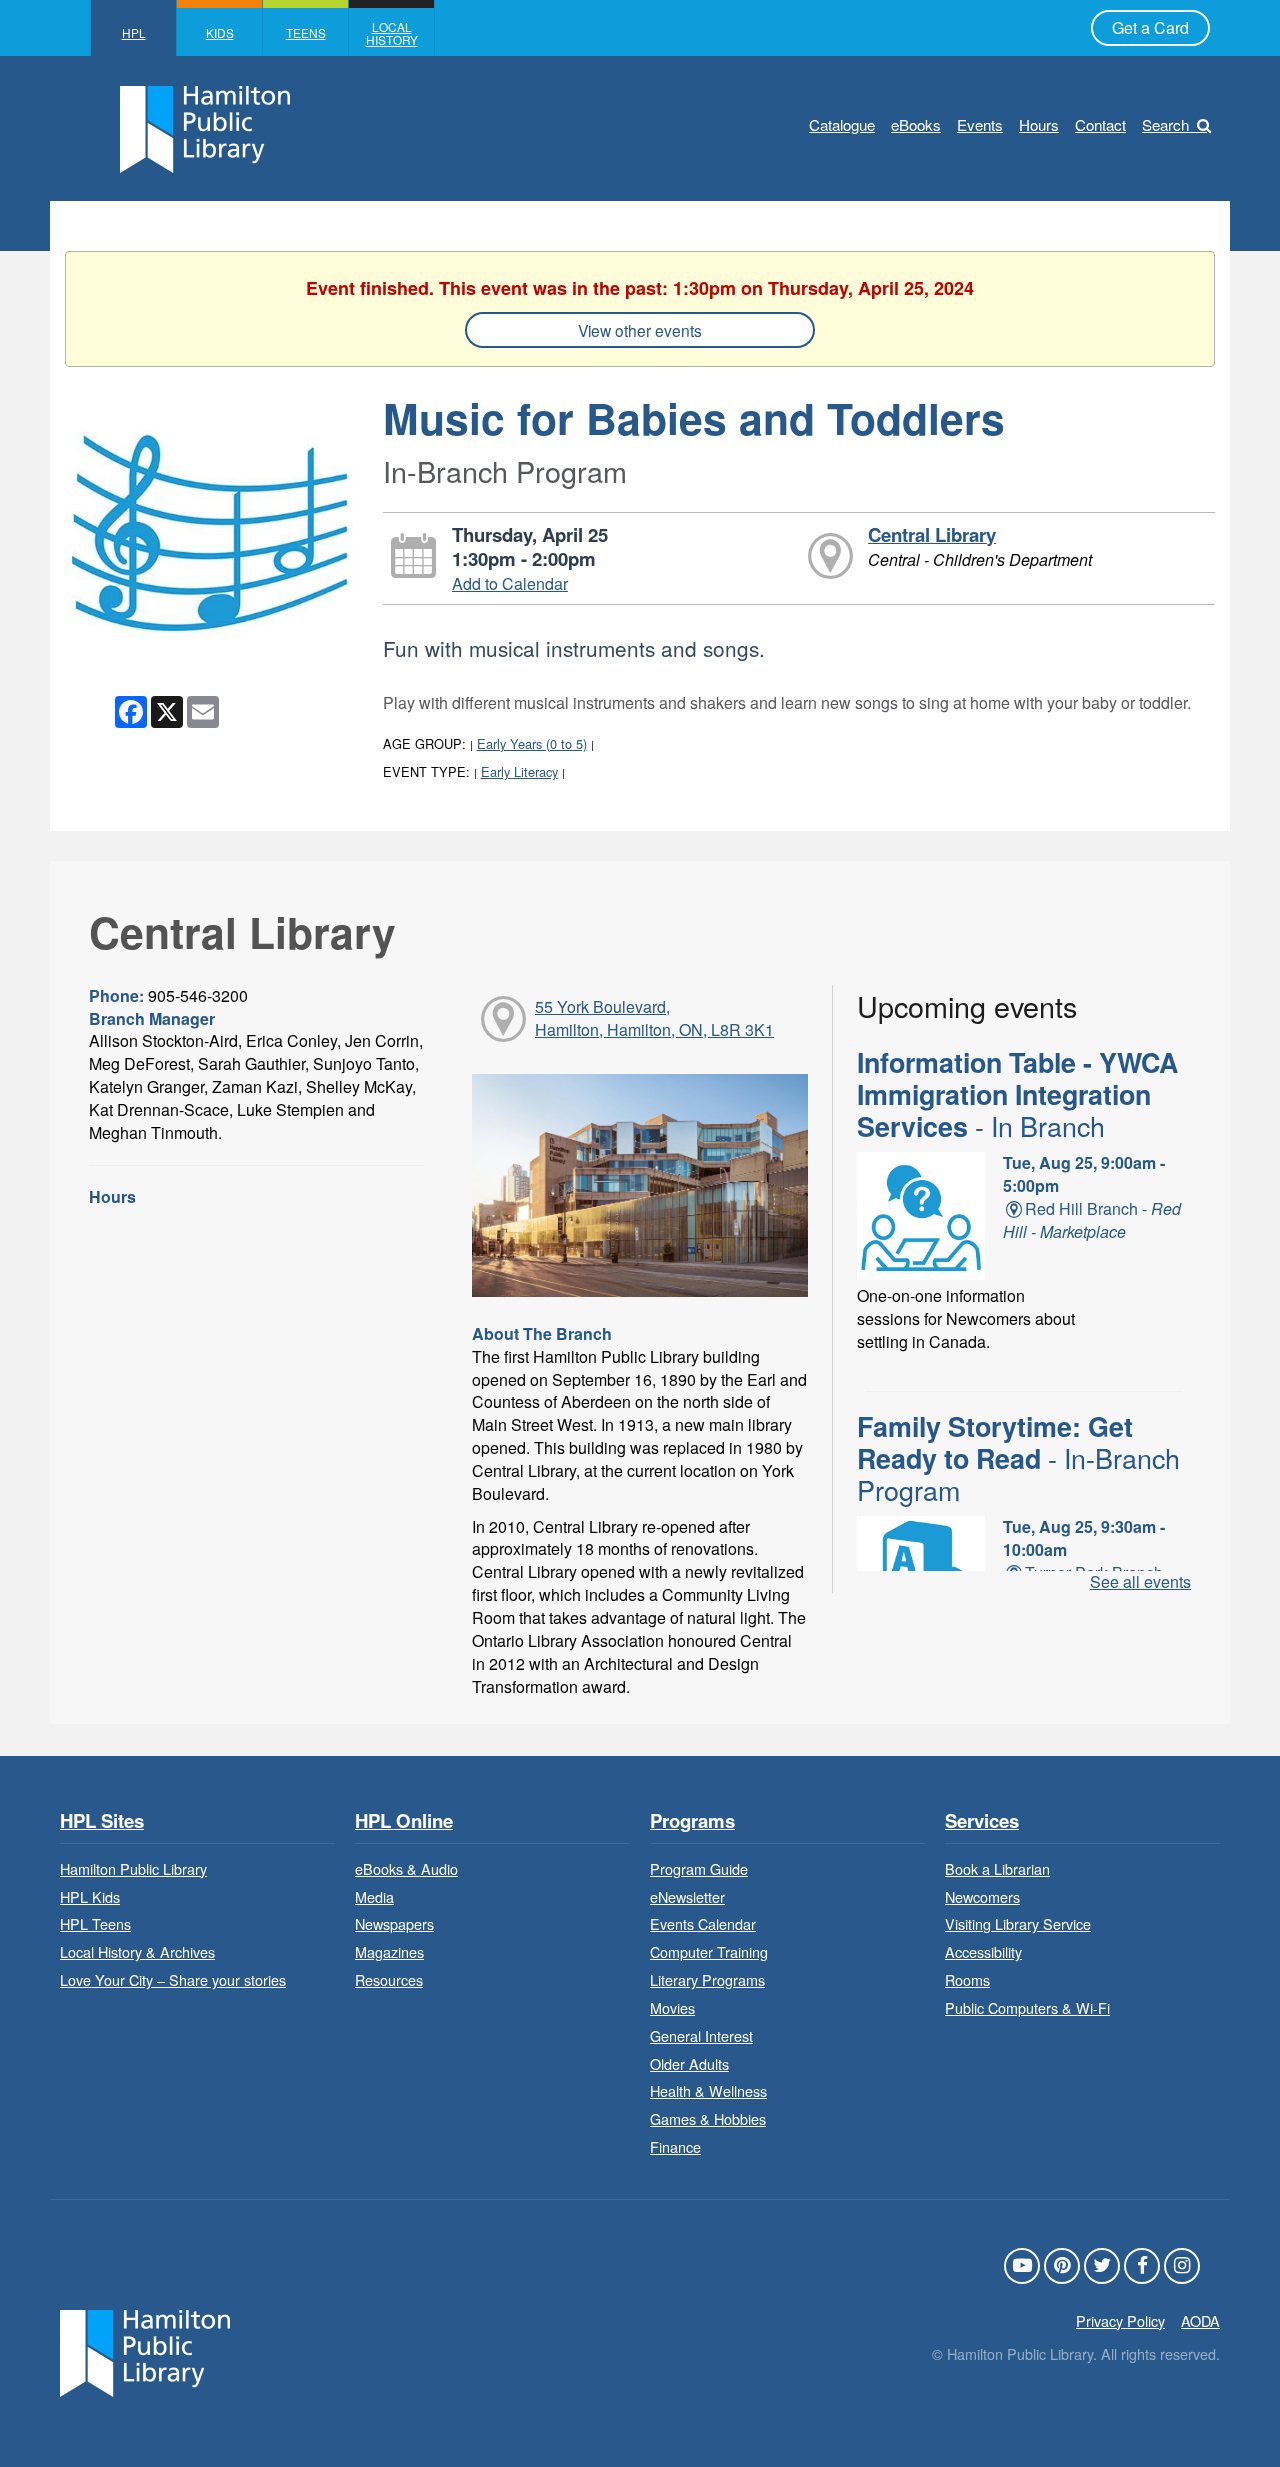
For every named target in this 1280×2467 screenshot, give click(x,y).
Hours (1039, 124)
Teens (306, 32)
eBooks (916, 124)
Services (982, 1821)
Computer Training (709, 1951)
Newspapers (394, 1923)
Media (374, 1896)
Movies (672, 2007)
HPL (134, 32)
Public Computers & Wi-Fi (1027, 2007)
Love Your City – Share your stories (173, 1979)
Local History (392, 33)
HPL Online (404, 1821)
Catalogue (842, 124)
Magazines (389, 1951)
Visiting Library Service (1018, 1923)
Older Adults (689, 2063)
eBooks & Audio (406, 1868)
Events (980, 124)
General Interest (701, 2035)
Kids (220, 32)
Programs (692, 1821)
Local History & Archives (137, 1951)
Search (1165, 124)
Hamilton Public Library (133, 1868)
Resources (389, 1979)
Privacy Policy (1120, 2320)
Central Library (932, 534)
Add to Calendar (510, 583)
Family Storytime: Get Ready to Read (1018, 1458)
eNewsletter (687, 1896)
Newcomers (982, 1896)
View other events (640, 330)
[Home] (145, 2350)
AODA (1200, 2320)
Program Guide (699, 1868)
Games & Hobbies (708, 2118)
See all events (1140, 1581)
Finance (675, 2146)
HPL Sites (102, 1821)
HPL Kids (90, 1896)
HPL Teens (95, 1923)
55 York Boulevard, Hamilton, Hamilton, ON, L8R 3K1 (654, 1018)
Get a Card (1150, 27)
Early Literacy (519, 771)
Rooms (967, 1979)
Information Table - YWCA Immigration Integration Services (1017, 1094)
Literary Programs (707, 1979)
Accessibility (983, 1951)
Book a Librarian (997, 1868)
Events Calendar (703, 1923)
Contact (1100, 124)
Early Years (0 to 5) (532, 743)
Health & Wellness (708, 2090)
